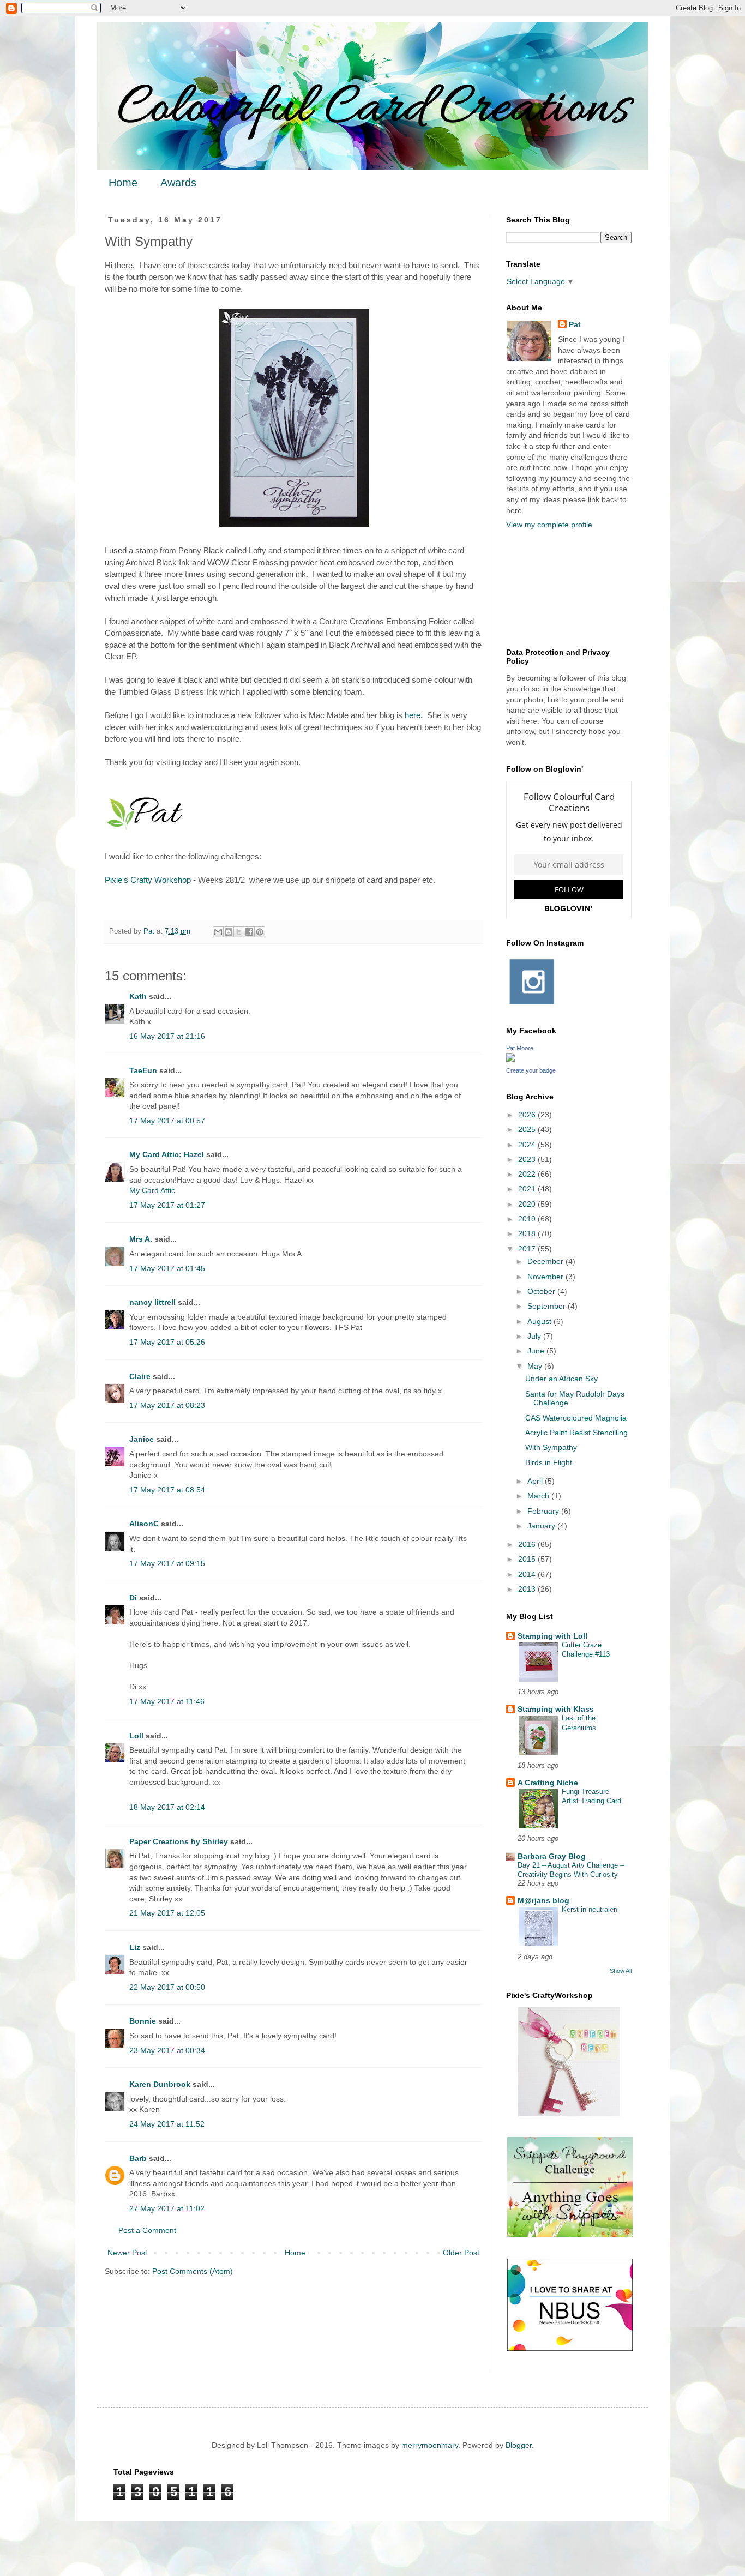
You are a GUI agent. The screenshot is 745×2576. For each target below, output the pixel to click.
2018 (528, 1233)
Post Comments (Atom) (193, 2271)
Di (133, 1598)
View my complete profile (549, 525)
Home (123, 183)
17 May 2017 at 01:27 (167, 1205)
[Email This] (218, 932)
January (542, 1526)
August (540, 1321)
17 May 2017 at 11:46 (167, 1701)
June (537, 1351)
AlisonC (144, 1524)
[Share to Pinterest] (260, 932)
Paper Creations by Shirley (179, 1841)
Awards (178, 183)
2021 (528, 1189)
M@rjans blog (543, 1900)
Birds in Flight (549, 1462)
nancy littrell (152, 1302)
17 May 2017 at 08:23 (167, 1405)
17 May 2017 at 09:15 (167, 1563)
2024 (528, 1145)
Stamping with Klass (556, 1709)
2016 (528, 1544)
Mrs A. (141, 1239)
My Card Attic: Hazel (167, 1154)
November (546, 1277)
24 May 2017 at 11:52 (167, 2124)
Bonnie (143, 2021)
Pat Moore (520, 1048)
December (546, 1261)
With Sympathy (551, 1447)
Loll (136, 1736)
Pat (575, 324)
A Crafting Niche (548, 1783)
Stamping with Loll (552, 1636)
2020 (528, 1204)
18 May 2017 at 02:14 (167, 1807)
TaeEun (143, 1070)
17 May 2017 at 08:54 (167, 1490)
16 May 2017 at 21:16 (167, 1036)
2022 (528, 1174)
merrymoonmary (430, 2445)
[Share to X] (239, 932)
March (539, 1496)
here (413, 715)
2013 (528, 1589)
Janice (142, 1439)
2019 (528, 1219)
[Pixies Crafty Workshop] (569, 2114)
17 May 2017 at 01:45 (167, 1268)
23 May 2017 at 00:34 (167, 2050)
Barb (138, 2158)
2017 (528, 1249)
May (536, 1366)
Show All (621, 1971)
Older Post (461, 2253)
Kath (138, 996)
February (544, 1511)
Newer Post (127, 2253)
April (536, 1481)
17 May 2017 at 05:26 (167, 1342)
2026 (528, 1115)
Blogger (519, 2445)
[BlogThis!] (229, 932)
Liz (135, 1947)
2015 (528, 1559)
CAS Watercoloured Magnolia (576, 1418)
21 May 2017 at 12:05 (167, 1913)
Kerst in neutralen (590, 1909)
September (548, 1306)
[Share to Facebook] (249, 932)
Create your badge (531, 1070)
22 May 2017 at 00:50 (167, 1987)
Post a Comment (147, 2230)
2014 (528, 1574)
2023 (528, 1159)
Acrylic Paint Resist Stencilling (576, 1433)
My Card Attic (152, 1190)
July (535, 1336)
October (542, 1291)
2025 (528, 1129)
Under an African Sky (561, 1379)
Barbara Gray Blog (552, 1856)
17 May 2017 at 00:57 (167, 1121)
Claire (140, 1376)
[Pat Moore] (510, 1059)
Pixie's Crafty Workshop (148, 880)
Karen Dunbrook (160, 2084)
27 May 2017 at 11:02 (167, 2208)
